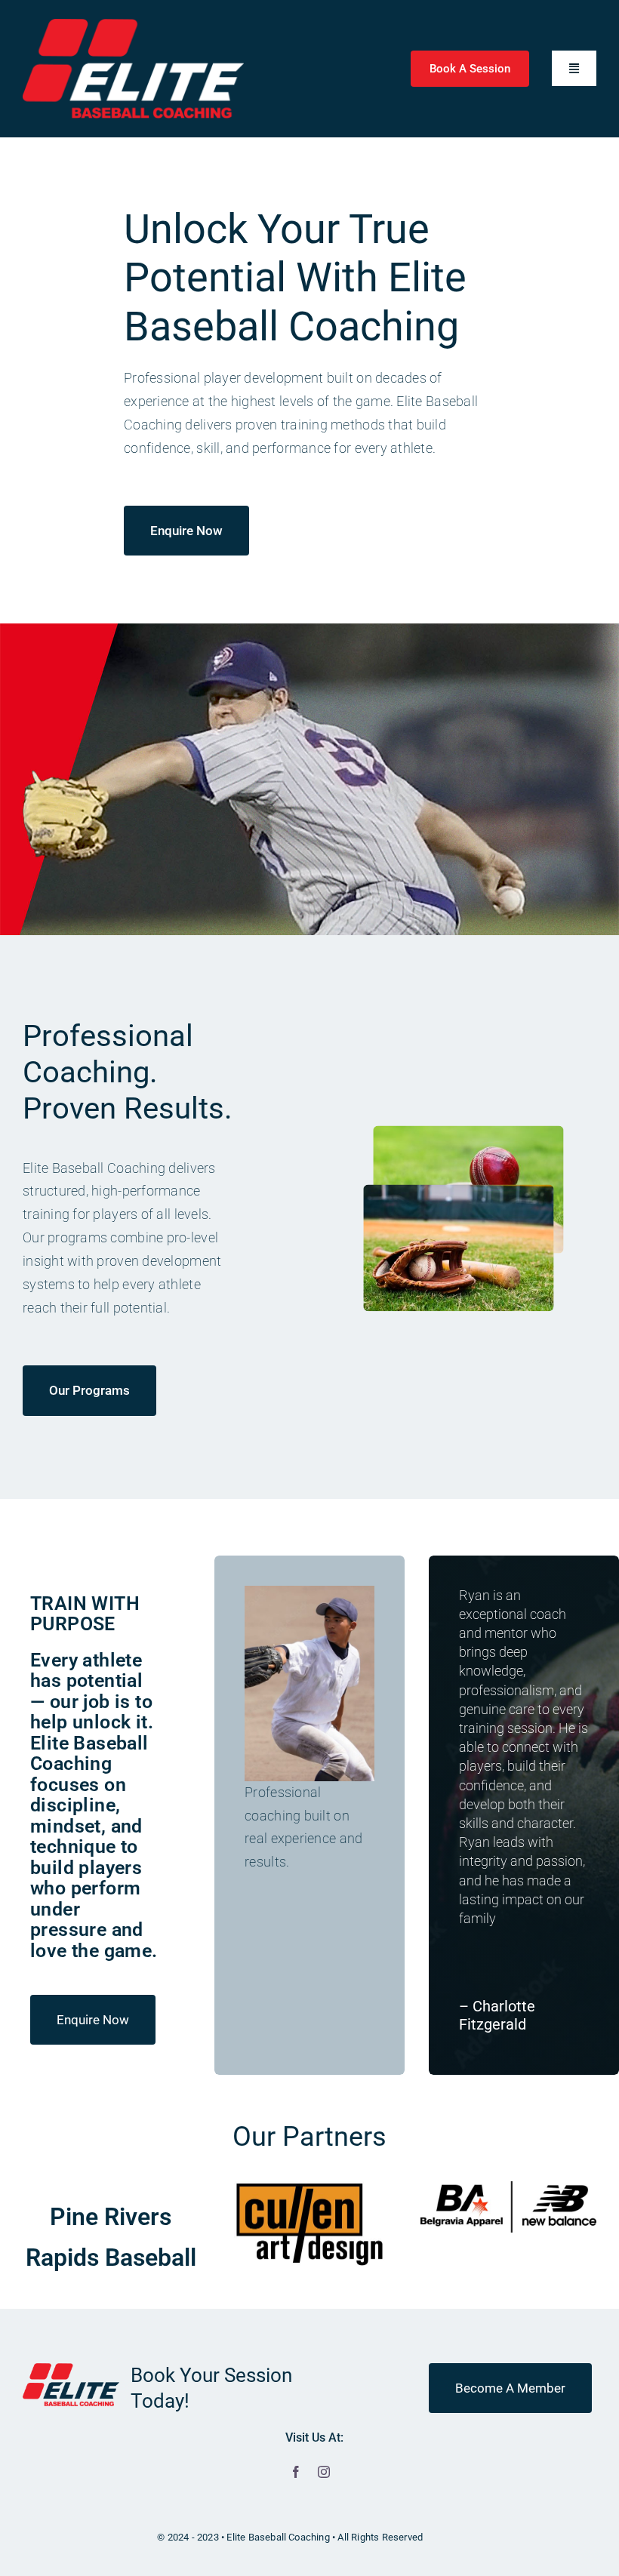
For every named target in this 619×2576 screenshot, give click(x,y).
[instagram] (324, 2472)
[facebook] (296, 2472)
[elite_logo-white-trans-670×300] (133, 25)
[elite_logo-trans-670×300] (71, 2370)
